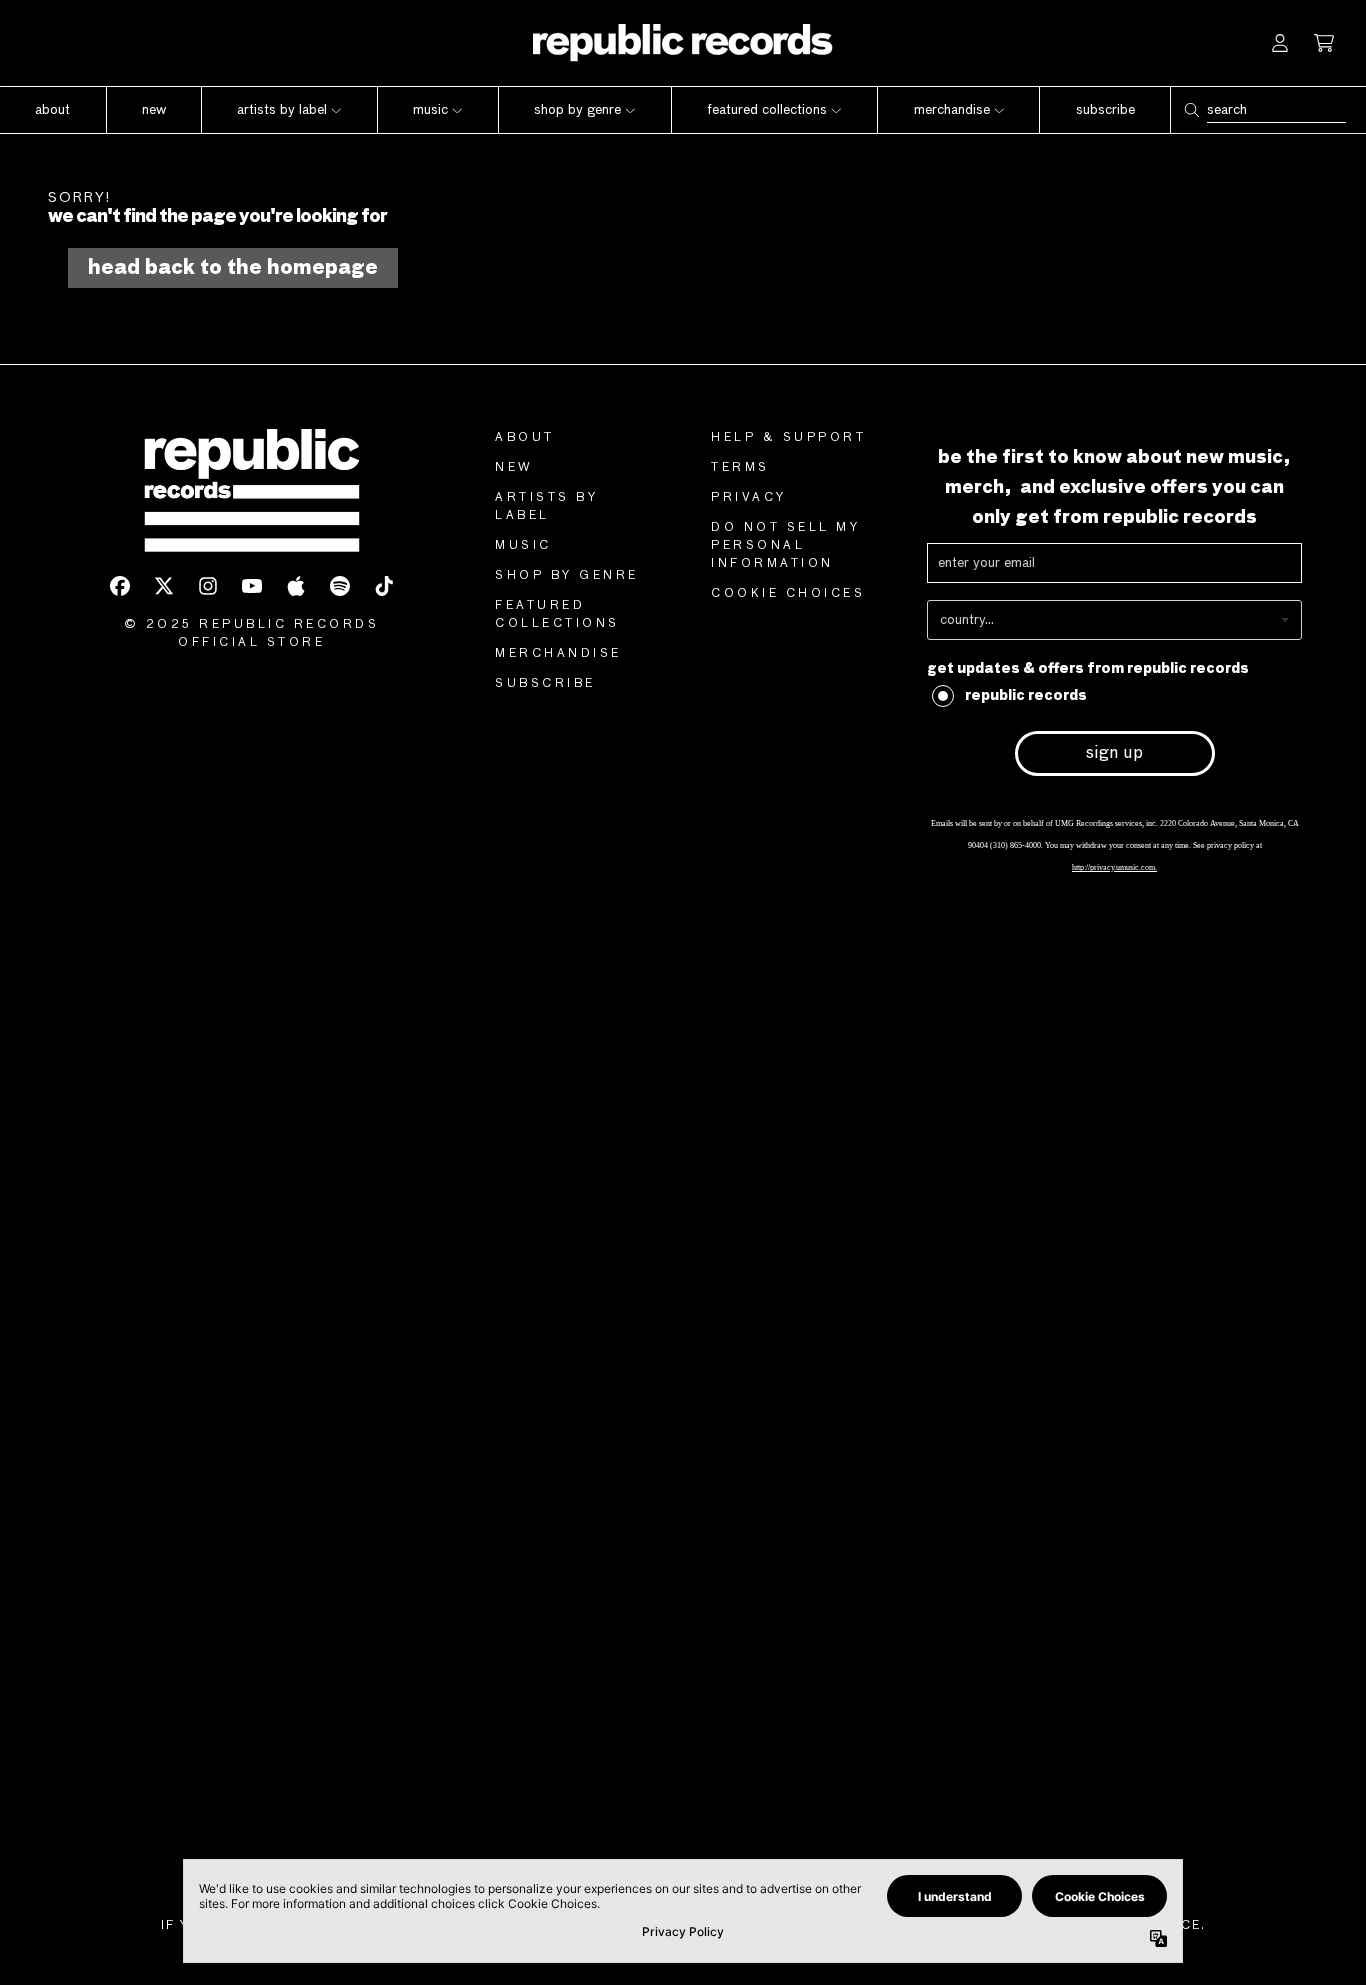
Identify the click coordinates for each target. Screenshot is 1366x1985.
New (514, 468)
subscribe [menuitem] (1105, 110)
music (523, 546)
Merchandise (558, 654)
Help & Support (788, 438)
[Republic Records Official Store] (683, 43)
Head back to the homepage (233, 268)
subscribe (545, 684)
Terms (740, 468)
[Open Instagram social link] (208, 586)
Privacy (749, 498)
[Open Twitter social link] (164, 586)
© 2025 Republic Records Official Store (252, 634)
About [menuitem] (52, 110)
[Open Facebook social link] (120, 586)
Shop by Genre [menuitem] (577, 110)
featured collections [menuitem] (767, 110)
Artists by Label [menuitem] (282, 110)
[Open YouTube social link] (252, 586)
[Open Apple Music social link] (296, 586)
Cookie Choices (788, 594)
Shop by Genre (567, 576)
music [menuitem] (430, 110)
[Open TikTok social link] (384, 586)
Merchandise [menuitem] (952, 110)
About (525, 438)
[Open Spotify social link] (340, 586)
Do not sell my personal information (785, 546)
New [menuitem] (154, 110)
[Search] (1191, 110)
